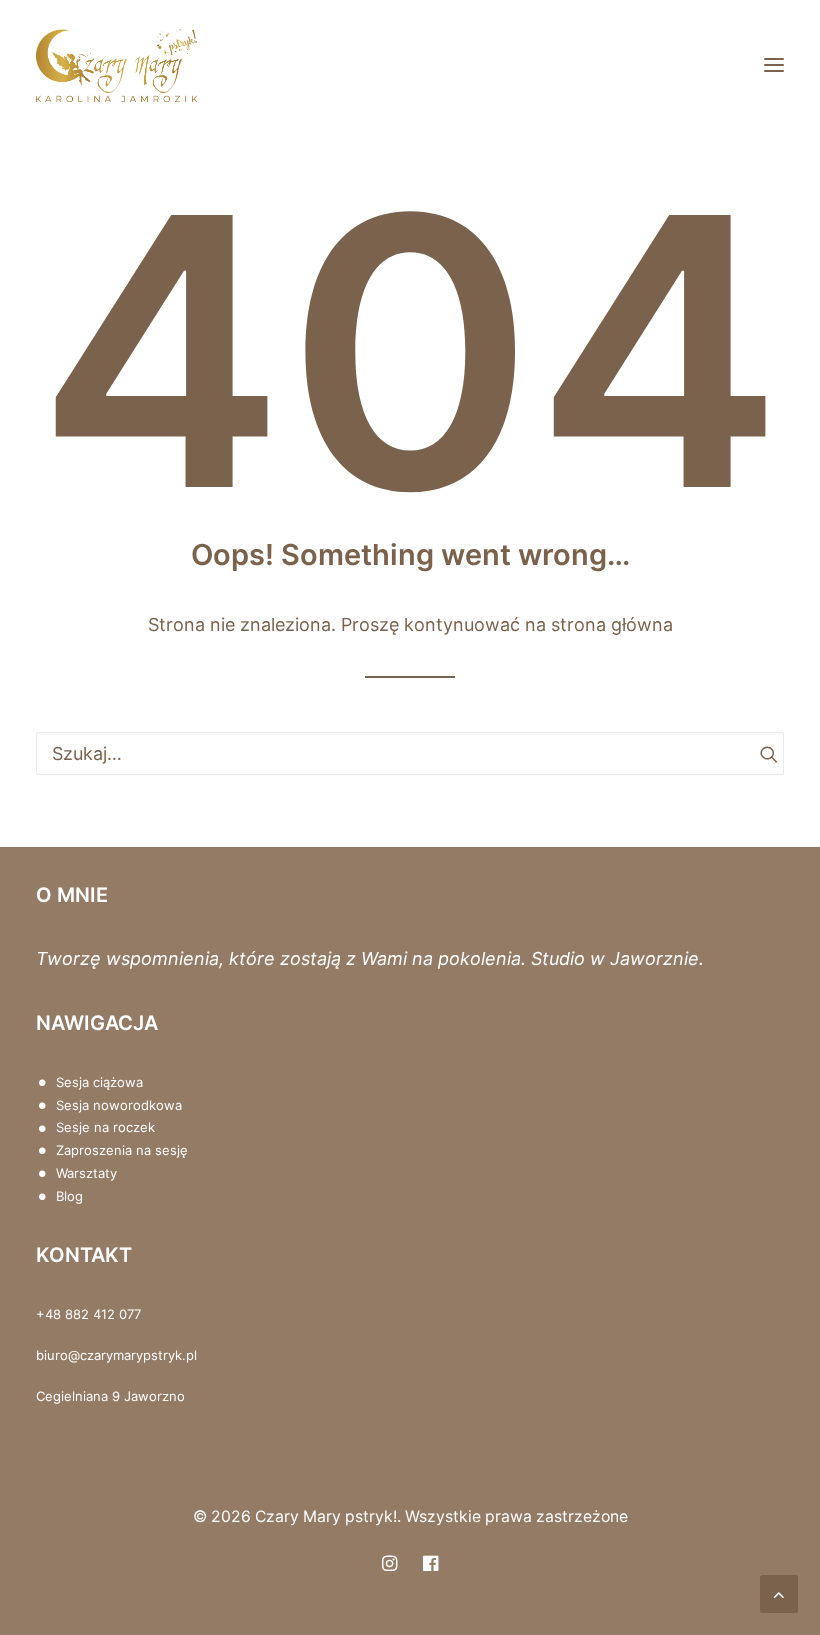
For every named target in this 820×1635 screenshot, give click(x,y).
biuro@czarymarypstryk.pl (116, 1355)
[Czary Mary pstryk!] (116, 64)
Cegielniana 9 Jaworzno (110, 1396)
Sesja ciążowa (99, 1082)
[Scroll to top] (779, 1592)
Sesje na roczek (105, 1127)
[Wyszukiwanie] (410, 753)
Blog (69, 1196)
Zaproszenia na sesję (122, 1150)
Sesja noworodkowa (119, 1105)
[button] (774, 64)
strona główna (612, 624)
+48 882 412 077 (88, 1314)
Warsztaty (86, 1173)
